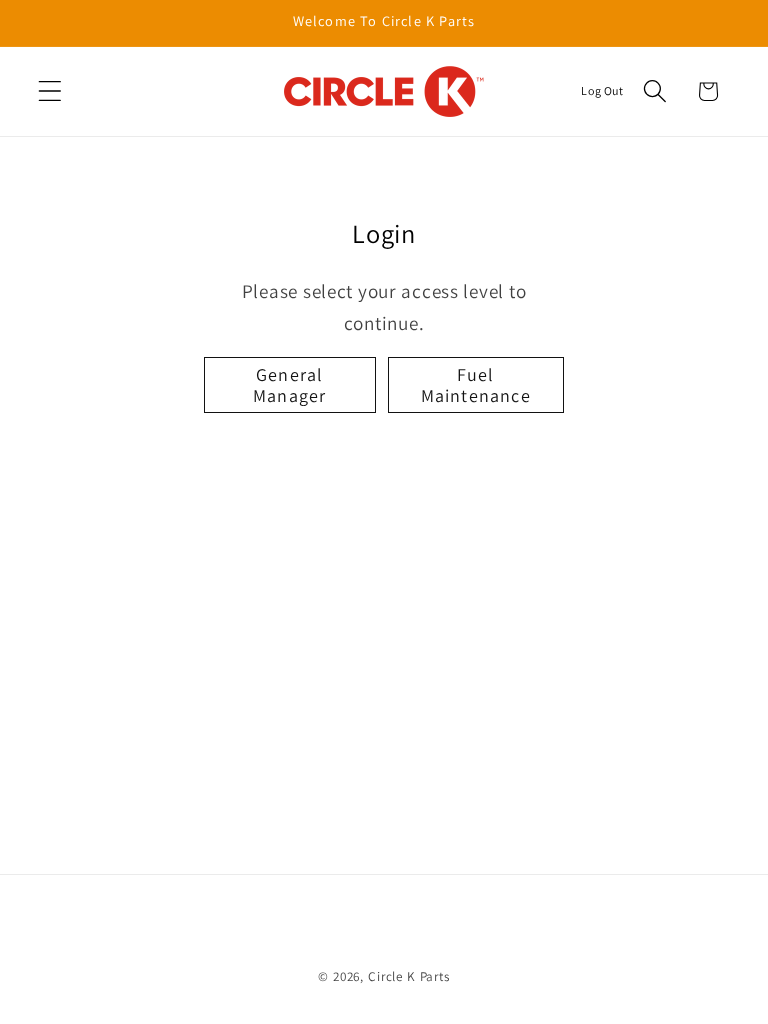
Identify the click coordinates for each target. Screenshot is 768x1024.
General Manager (289, 385)
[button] (50, 91)
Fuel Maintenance (476, 385)
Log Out (602, 90)
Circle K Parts (409, 976)
